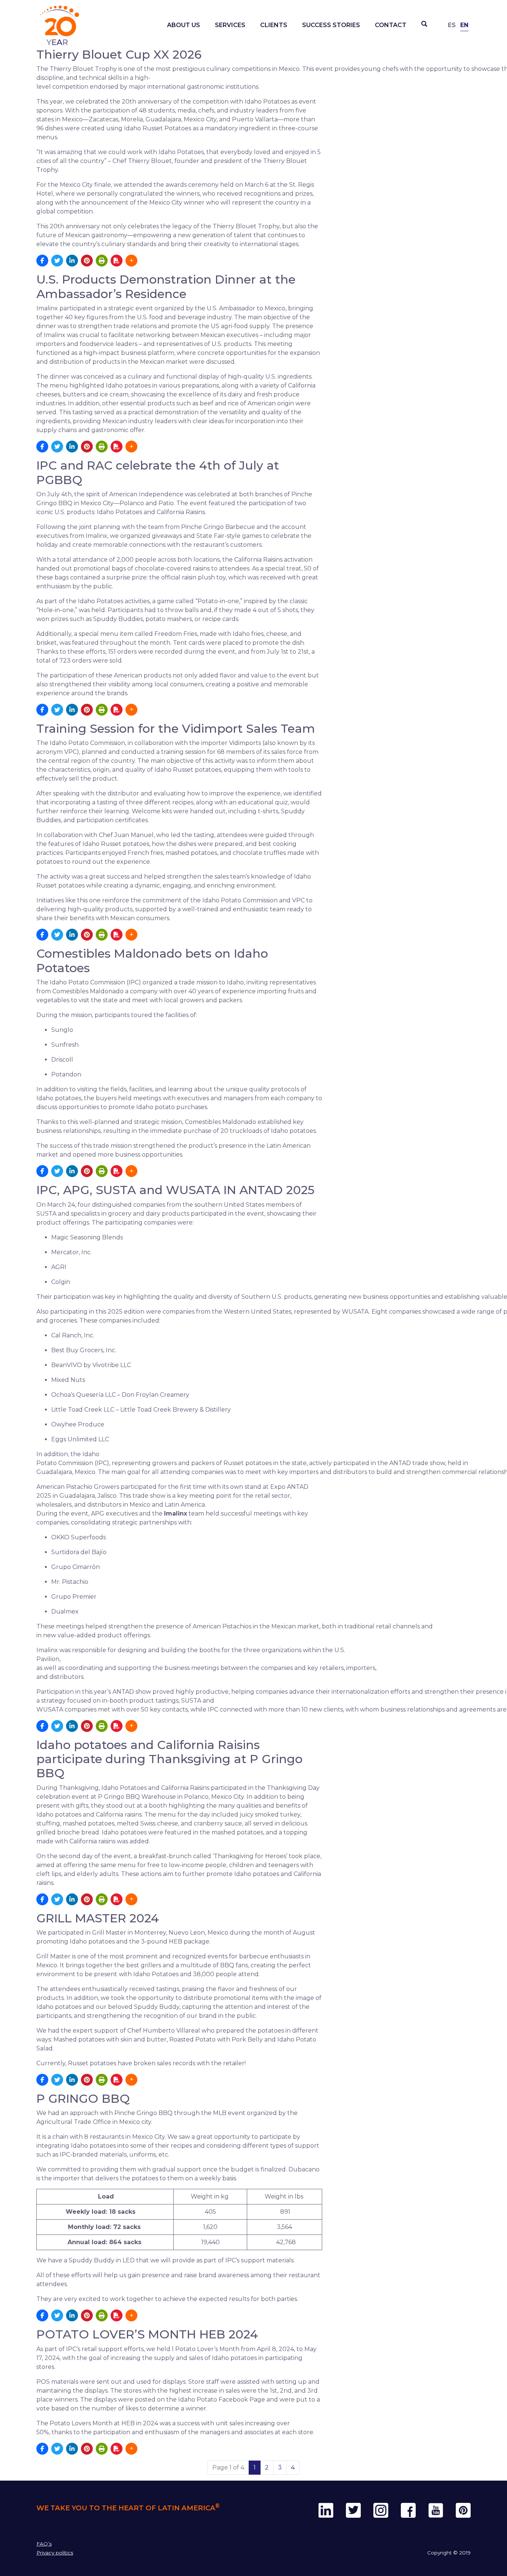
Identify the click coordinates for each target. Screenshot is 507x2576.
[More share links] (131, 261)
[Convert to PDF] (117, 261)
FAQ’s (44, 2544)
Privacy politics (55, 2553)
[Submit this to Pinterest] (87, 261)
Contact (391, 25)
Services (230, 25)
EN (464, 25)
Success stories (331, 25)
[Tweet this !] (57, 261)
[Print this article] (102, 261)
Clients (274, 25)
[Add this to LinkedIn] (72, 261)
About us (184, 25)
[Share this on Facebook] (42, 261)
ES (452, 25)
